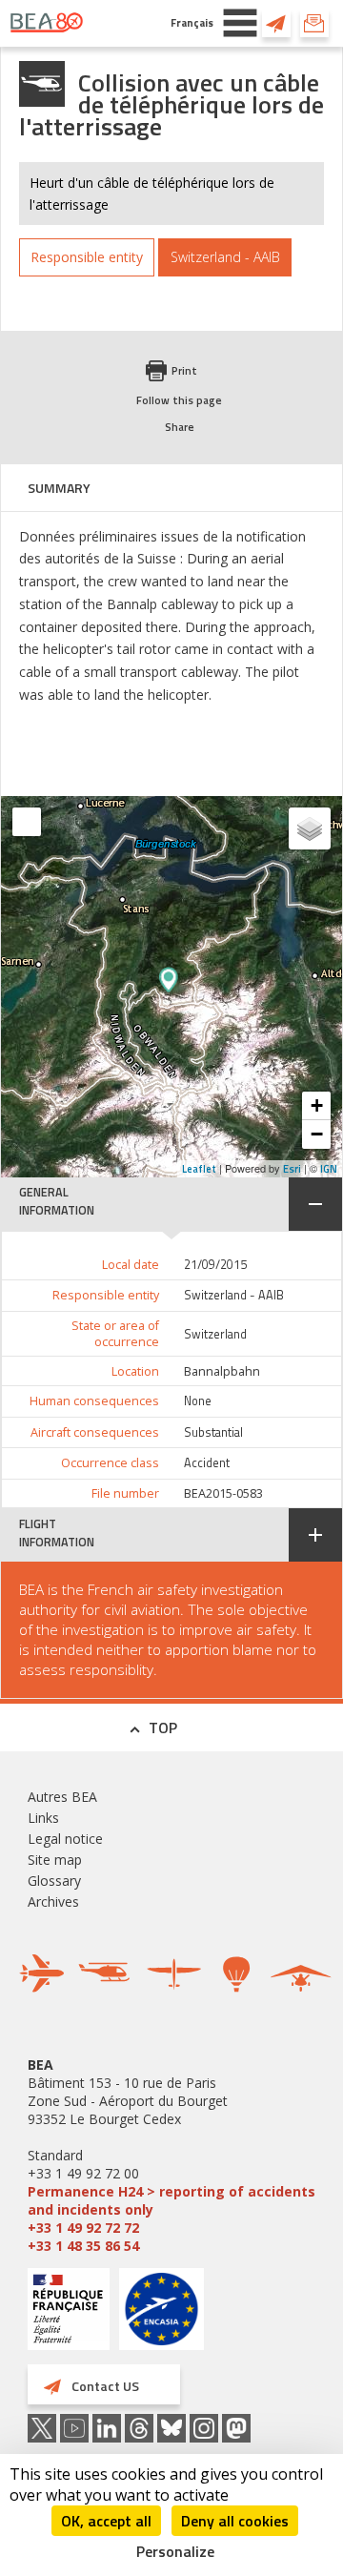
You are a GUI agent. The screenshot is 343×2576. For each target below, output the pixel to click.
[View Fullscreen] (27, 822)
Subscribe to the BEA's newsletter (314, 23)
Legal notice (65, 1839)
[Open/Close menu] (240, 23)
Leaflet (199, 1169)
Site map (55, 1860)
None (198, 1401)
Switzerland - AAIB (234, 1295)
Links (43, 1818)
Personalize (175, 2551)
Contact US (276, 23)
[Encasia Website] (161, 2316)
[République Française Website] (69, 2311)
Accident (207, 1463)
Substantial (213, 1432)
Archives (53, 1901)
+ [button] (317, 1105)
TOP (163, 1728)
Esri (292, 1169)
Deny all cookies (235, 2521)
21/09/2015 (215, 1265)
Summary (59, 488)
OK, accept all (106, 2521)
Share (180, 427)
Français (192, 22)
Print (184, 370)
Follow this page (179, 400)
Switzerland (215, 1334)
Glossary (54, 1881)
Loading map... (236, 987)
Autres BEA (62, 1797)
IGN (329, 1169)
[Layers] (310, 828)
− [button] (317, 1134)
